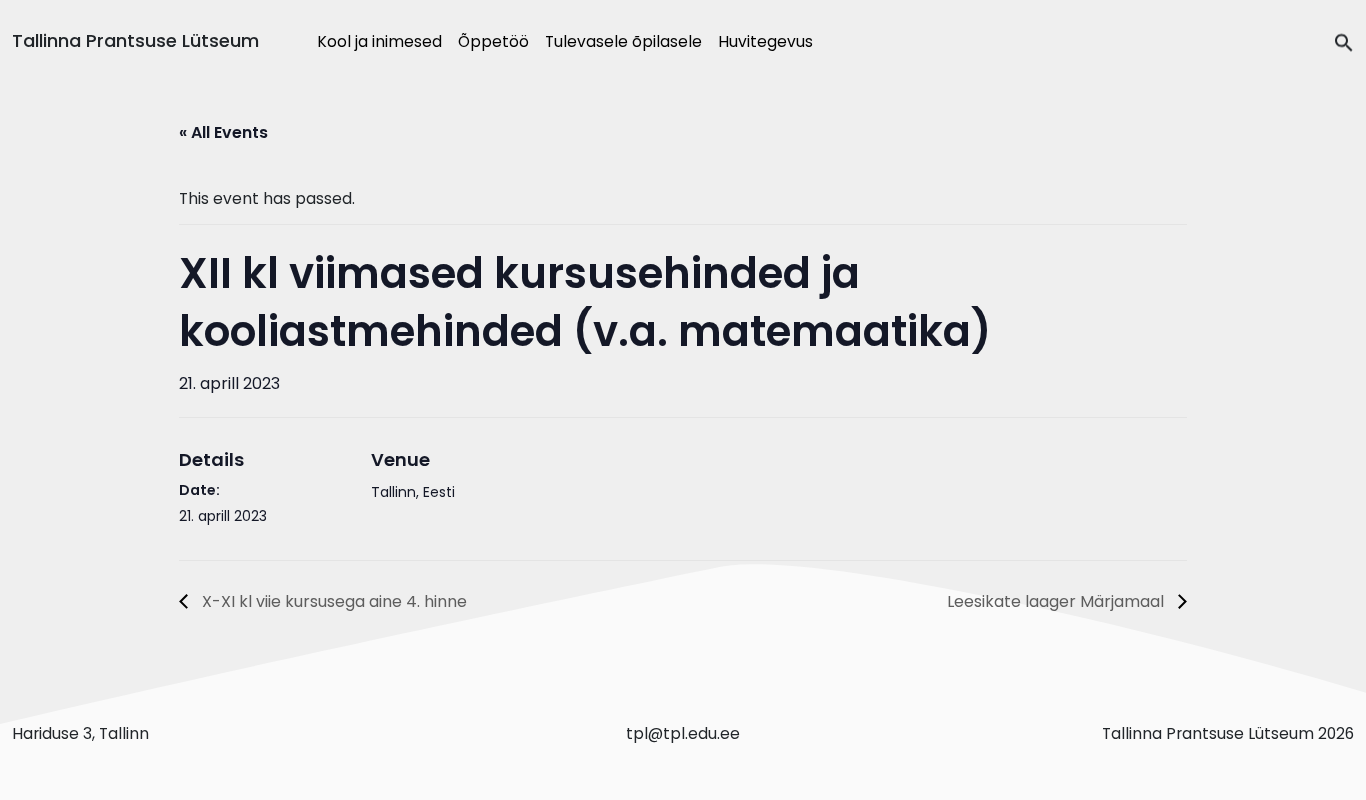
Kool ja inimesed (379, 41)
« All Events (223, 132)
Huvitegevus (765, 41)
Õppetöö (493, 41)
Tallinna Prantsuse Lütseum (135, 40)
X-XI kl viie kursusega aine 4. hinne (332, 601)
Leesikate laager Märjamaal (1057, 601)
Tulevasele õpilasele (623, 41)
